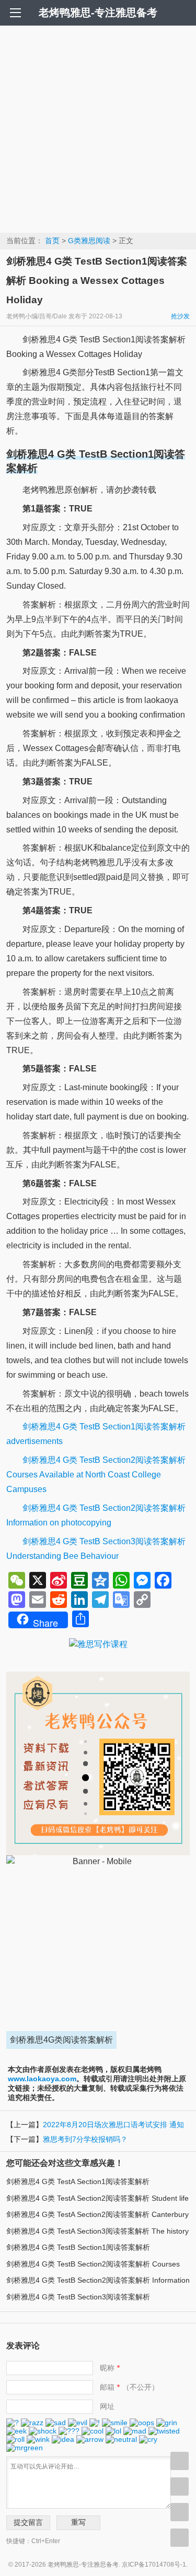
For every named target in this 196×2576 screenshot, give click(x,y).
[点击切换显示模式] (180, 2461)
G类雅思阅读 (89, 241)
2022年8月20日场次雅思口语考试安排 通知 (113, 2125)
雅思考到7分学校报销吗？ (85, 2139)
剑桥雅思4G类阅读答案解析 (61, 2040)
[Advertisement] (98, 129)
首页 (52, 241)
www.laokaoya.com (42, 2079)
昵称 (110, 2368)
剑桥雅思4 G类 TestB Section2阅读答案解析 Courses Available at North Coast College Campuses (96, 1475)
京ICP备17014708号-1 (154, 2565)
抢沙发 (180, 316)
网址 (107, 2406)
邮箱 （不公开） (129, 2387)
